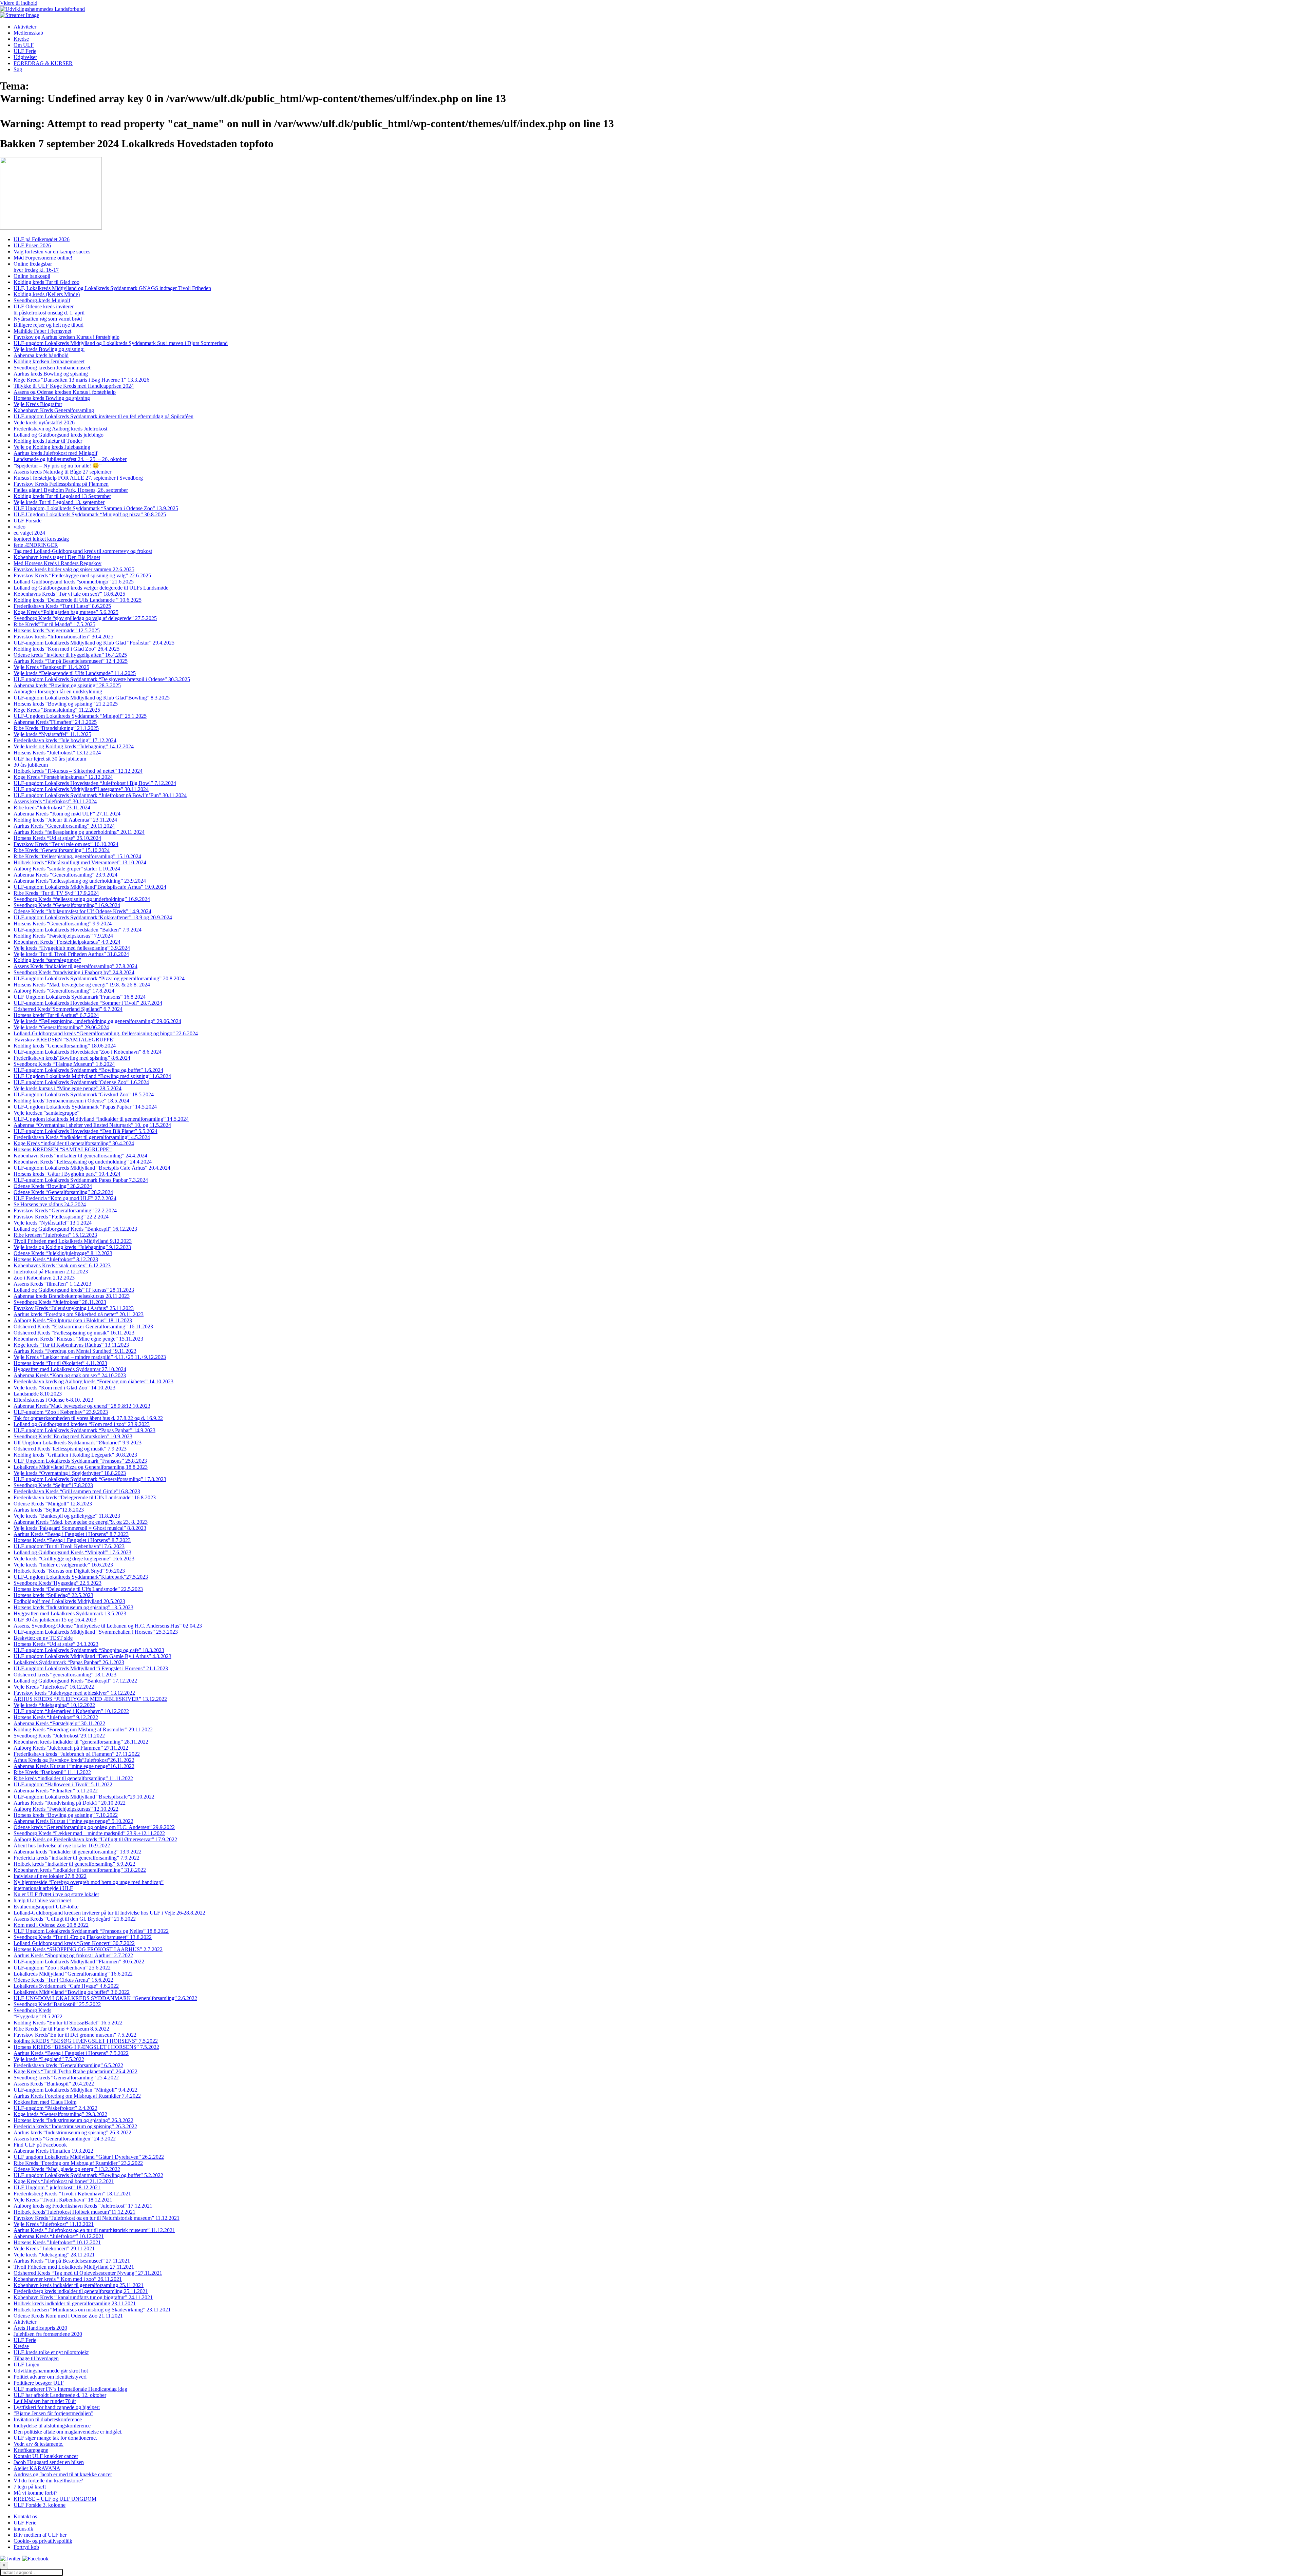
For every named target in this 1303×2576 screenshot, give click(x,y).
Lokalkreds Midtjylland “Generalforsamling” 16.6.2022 (73, 1974)
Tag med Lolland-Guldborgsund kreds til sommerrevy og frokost (83, 551)
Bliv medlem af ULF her (40, 2535)
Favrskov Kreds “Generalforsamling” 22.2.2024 (65, 1210)
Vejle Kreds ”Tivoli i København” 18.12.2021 (63, 2200)
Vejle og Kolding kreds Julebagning (52, 447)
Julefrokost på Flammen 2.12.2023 (51, 1272)
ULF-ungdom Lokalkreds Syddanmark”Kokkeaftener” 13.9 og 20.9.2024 (93, 917)
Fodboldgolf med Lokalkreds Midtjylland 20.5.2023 (69, 1601)
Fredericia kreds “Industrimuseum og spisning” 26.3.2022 (75, 2126)
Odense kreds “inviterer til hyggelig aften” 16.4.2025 (70, 655)
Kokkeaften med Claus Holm (45, 2102)
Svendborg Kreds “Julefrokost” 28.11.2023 (60, 1302)
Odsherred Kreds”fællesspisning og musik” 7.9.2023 (70, 1449)
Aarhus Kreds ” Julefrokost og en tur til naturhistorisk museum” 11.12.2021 (94, 2230)
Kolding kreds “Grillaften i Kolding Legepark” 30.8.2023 (75, 1455)
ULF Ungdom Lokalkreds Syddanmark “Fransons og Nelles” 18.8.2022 (91, 1931)
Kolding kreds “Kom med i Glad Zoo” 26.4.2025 (67, 649)
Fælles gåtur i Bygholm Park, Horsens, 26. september (71, 490)
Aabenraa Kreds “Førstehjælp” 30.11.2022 (59, 1723)
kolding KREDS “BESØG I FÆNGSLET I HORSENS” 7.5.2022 (86, 2041)
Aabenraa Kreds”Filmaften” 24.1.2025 (55, 722)
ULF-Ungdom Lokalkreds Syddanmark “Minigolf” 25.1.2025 (80, 716)
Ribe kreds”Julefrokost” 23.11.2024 (52, 808)
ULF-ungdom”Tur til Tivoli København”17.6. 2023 (69, 1546)
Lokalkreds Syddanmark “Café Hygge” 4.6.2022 (66, 1986)
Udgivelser (25, 57)
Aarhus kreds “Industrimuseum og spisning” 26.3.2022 (72, 2132)
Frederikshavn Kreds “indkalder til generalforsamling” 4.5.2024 (82, 1137)
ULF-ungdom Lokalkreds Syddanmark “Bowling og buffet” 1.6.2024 (88, 1070)
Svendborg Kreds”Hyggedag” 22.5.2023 (58, 1583)
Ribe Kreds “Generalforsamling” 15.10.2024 (62, 850)
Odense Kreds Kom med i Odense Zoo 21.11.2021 (68, 2316)
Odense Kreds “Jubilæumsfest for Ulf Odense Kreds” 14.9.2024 (82, 911)
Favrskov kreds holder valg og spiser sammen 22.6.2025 (74, 569)
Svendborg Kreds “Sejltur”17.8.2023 (53, 1485)
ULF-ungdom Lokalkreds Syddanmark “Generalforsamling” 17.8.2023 (90, 1479)
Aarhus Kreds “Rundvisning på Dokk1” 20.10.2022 (70, 1803)
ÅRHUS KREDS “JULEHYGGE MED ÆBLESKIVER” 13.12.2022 (90, 1699)
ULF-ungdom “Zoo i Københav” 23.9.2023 (61, 1412)
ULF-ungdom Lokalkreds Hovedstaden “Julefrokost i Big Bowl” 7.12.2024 (95, 783)
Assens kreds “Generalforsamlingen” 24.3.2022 (65, 2139)
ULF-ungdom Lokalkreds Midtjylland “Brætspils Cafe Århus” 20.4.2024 (92, 1168)
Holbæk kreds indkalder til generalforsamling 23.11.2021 (75, 2303)
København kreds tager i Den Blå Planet (57, 557)
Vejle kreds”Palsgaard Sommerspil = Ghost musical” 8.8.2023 (80, 1528)
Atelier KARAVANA (37, 2468)
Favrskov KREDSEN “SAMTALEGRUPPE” (64, 1040)
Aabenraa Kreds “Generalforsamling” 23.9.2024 (65, 875)
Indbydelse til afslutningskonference (52, 2426)
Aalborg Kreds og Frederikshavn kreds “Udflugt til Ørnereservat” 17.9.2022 (95, 1839)
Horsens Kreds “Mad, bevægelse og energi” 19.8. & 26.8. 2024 (82, 985)
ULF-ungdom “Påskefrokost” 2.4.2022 (55, 2108)
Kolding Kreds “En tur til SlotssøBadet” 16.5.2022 (68, 2023)
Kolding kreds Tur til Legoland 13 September (62, 496)
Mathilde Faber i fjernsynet (42, 331)
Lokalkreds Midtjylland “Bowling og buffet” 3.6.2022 (72, 1992)
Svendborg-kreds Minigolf (42, 300)
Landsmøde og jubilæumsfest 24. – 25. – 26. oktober (70, 459)
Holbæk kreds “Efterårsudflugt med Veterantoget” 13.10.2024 (80, 862)
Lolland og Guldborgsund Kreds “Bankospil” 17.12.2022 (75, 1681)
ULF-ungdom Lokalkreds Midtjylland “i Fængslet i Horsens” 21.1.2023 (91, 1668)
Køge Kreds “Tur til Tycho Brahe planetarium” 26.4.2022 (75, 2071)
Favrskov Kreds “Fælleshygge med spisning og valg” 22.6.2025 (82, 575)
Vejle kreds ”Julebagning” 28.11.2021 (54, 2255)
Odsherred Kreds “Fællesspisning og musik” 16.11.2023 (74, 1333)
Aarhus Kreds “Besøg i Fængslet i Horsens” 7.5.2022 (71, 2053)
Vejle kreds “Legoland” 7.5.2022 (49, 2059)
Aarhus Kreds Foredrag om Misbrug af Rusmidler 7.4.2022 (77, 2096)
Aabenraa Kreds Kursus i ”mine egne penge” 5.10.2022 (73, 1821)
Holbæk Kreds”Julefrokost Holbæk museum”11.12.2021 (74, 2212)
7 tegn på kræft (30, 2487)
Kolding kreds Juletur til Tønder (48, 441)
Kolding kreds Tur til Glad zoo (46, 282)
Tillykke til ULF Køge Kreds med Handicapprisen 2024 (74, 386)
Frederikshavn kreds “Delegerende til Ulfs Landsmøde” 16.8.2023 (85, 1497)
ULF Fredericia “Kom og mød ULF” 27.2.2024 (65, 1198)
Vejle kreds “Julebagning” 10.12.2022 (54, 1705)
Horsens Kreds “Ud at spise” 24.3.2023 (56, 1644)
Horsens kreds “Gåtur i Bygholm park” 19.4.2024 (67, 1174)
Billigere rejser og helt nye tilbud (49, 325)
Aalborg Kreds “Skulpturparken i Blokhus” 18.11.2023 (73, 1320)
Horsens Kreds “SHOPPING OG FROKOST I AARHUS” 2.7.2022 (88, 1949)
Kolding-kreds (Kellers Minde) (47, 294)
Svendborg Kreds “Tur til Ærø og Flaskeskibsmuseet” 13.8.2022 (83, 1937)
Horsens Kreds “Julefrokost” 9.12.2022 (56, 1717)
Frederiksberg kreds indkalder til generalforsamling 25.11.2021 (81, 2291)
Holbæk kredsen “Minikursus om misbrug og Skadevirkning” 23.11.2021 (92, 2310)
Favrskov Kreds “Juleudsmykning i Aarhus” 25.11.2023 (74, 1308)
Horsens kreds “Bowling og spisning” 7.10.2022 (66, 1815)
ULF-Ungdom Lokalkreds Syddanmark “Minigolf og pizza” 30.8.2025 (90, 514)
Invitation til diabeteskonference (48, 2419)
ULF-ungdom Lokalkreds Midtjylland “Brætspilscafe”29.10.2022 (84, 1797)
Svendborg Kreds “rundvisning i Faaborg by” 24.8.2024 (74, 972)
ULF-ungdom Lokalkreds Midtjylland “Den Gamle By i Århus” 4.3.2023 (92, 1656)
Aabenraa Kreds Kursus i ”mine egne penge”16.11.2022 (74, 1766)
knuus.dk (23, 2529)
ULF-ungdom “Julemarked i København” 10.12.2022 (71, 1711)
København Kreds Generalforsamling (54, 410)
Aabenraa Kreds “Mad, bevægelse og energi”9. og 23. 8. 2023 (81, 1522)
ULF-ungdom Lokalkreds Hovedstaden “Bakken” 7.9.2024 (78, 930)
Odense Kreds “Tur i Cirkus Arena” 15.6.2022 (63, 1980)
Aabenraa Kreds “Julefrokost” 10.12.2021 (59, 2236)
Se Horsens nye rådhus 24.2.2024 (50, 1204)
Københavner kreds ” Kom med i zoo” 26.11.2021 (68, 2279)
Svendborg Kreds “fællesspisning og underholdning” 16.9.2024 (82, 899)
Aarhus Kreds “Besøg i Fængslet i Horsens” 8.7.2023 (71, 1534)
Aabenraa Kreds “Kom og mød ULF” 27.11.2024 (67, 814)
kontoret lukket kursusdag (41, 539)
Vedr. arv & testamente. (39, 2444)
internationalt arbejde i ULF (43, 1888)
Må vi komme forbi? (35, 2493)
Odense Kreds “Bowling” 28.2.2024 (53, 1186)
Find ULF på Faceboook (40, 2145)
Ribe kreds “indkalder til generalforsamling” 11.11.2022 (73, 1778)
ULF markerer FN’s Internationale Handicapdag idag (70, 2389)
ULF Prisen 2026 (32, 245)
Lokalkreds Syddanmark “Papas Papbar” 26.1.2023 (69, 1662)
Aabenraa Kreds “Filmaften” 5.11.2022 (56, 1791)
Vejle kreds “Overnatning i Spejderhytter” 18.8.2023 (70, 1473)
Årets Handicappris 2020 (40, 2328)
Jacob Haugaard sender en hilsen (49, 2462)
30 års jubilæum (31, 765)
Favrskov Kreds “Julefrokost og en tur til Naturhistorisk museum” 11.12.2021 (97, 2218)
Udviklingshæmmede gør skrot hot (51, 2371)
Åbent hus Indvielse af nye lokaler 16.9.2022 (62, 1846)
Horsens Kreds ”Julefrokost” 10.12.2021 (57, 2242)
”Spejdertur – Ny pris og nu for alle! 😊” (58, 466)
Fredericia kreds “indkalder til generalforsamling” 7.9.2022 (77, 1858)
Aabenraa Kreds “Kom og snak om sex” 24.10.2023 (70, 1375)
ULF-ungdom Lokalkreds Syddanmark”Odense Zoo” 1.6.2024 (81, 1082)
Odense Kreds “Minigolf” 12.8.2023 (53, 1504)
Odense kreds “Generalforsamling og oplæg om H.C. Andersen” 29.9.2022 (94, 1827)
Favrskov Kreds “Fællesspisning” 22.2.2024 (61, 1217)
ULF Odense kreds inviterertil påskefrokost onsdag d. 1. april (49, 310)
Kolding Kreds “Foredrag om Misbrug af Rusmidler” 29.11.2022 (83, 1729)
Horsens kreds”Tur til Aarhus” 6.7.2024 (56, 1015)
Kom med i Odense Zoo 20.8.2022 (51, 1925)
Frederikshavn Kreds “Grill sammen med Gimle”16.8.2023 (77, 1491)
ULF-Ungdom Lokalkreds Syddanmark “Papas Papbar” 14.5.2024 (85, 1107)
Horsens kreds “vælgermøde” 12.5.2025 (57, 630)
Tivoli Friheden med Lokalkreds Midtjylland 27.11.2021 (74, 2267)
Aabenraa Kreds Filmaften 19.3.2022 (53, 2151)
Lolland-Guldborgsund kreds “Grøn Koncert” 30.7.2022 (74, 1943)
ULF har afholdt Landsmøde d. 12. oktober (60, 2395)
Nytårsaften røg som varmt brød (48, 319)
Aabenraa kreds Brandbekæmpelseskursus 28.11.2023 (72, 1296)
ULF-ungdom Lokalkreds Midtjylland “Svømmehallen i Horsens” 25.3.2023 (96, 1632)
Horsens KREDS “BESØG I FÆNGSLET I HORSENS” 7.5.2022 (86, 2047)
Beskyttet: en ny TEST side (43, 1638)
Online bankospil (32, 276)
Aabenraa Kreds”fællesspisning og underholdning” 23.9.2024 (80, 881)
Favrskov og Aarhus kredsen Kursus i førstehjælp (67, 337)
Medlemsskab (28, 33)
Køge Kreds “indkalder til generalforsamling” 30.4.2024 (74, 1143)
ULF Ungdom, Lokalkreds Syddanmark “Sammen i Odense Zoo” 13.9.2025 (96, 508)
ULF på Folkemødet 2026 (42, 239)
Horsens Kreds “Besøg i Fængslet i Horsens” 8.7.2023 (72, 1540)
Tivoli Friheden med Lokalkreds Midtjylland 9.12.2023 (73, 1241)
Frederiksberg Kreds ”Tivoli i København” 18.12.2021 (72, 2194)
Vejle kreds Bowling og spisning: (49, 349)
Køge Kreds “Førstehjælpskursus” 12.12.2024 (63, 777)
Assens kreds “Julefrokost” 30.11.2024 (55, 801)
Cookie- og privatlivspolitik (43, 2541)
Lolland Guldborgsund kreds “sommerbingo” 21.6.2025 (74, 582)
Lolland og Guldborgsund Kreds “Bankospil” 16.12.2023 (75, 1229)
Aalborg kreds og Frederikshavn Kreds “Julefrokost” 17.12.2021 (83, 2206)
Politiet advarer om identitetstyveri (50, 2377)
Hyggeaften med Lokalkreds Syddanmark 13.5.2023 (70, 1613)
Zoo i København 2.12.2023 (44, 1278)
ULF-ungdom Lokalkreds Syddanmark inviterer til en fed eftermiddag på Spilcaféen (103, 416)
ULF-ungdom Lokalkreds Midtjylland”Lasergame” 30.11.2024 (81, 789)
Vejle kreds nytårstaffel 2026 (44, 422)
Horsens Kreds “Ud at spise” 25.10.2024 (57, 838)
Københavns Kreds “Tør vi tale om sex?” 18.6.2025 (69, 594)
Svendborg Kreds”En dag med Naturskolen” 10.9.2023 (73, 1436)
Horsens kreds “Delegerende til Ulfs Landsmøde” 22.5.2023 (78, 1589)
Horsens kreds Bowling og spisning (52, 398)
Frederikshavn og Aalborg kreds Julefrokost (60, 429)
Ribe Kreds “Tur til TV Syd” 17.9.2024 (56, 893)
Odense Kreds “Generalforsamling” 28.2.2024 (63, 1192)
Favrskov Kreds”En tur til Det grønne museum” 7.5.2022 (75, 2035)
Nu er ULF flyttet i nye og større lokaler (56, 1894)
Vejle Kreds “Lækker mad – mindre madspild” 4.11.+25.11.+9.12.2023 (90, 1357)
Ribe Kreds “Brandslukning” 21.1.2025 (56, 728)
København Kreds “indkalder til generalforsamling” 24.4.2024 (80, 1156)
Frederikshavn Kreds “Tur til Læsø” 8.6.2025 (62, 606)
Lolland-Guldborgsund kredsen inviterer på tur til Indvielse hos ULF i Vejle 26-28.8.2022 (109, 1913)
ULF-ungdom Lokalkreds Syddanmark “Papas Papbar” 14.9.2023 (84, 1430)
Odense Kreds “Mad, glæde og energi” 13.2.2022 (67, 2169)
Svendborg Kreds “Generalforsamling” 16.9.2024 (67, 905)
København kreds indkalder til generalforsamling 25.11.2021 (79, 2285)
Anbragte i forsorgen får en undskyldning (58, 691)
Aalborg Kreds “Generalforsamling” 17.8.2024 (64, 991)
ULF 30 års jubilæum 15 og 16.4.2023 (55, 1620)
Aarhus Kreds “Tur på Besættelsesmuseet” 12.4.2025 (71, 661)
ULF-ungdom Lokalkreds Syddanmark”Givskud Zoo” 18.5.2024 (84, 1094)
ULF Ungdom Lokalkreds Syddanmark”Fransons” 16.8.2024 (80, 997)
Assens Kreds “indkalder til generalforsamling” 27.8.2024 (75, 966)
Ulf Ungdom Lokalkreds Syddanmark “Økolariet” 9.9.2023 (78, 1443)
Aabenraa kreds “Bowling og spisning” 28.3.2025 (67, 685)
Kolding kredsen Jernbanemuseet (49, 361)
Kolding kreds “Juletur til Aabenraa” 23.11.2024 (65, 820)
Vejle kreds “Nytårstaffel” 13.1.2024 (53, 1223)
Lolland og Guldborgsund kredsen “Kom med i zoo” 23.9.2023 (82, 1424)
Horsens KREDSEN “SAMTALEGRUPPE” (63, 1149)
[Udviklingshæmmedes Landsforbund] (42, 9)
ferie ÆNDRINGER (36, 545)
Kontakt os (25, 2516)
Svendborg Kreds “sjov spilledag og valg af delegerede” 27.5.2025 (85, 618)
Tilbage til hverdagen (36, 2358)
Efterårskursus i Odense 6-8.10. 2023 (53, 1400)
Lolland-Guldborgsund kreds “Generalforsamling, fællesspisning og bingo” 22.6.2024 (106, 1033)
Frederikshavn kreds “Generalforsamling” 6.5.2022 (68, 2065)
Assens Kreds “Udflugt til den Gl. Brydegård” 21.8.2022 (75, 1919)
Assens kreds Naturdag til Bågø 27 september (62, 472)
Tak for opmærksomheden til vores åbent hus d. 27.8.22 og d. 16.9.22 (88, 1418)
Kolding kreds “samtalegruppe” (47, 960)
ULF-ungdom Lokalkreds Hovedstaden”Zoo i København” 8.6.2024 (88, 1052)
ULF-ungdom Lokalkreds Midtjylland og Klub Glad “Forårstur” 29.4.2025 (94, 643)
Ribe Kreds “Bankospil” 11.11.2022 (52, 1772)
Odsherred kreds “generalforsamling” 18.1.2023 (65, 1675)
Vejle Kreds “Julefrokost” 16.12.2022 (54, 1687)
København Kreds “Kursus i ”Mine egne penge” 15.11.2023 (78, 1339)
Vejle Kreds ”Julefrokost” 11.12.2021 (54, 2224)
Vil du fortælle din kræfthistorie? (48, 2481)
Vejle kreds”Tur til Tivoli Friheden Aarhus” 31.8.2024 (71, 954)
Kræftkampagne (31, 2450)
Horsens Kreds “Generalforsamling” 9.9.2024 (63, 924)
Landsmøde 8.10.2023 (38, 1394)
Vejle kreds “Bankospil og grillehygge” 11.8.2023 (67, 1516)
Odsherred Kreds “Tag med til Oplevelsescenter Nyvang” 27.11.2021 (88, 2273)
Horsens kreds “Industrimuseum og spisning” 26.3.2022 (73, 2120)
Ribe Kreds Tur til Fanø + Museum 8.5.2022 (61, 2029)
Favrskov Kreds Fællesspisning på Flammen (61, 484)
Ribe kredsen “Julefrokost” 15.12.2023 (55, 1235)
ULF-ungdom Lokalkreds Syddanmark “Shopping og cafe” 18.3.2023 (89, 1650)
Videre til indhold (19, 3)
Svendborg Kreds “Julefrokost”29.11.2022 (59, 1736)
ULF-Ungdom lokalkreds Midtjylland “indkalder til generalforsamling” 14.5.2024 (101, 1119)
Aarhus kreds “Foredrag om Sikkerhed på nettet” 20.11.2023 (79, 1314)
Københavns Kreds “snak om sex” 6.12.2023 (62, 1265)
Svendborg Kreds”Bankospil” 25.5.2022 (57, 2004)
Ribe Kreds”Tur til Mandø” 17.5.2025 (54, 624)
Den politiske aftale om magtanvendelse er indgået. (68, 2432)
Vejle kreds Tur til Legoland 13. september (59, 502)
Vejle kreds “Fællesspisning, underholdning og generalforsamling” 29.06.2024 (97, 1021)
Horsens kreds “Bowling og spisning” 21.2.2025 (66, 704)
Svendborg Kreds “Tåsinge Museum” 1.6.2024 (64, 1064)
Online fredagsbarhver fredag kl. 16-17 (36, 267)
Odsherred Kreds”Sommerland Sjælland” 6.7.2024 (68, 1009)
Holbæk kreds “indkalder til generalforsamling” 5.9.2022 (74, 1864)
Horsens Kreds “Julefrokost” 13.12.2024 (57, 753)
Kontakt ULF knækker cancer (46, 2456)
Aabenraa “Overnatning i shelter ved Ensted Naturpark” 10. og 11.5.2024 (92, 1125)
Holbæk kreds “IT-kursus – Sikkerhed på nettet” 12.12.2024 (78, 771)
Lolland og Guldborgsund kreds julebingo (59, 435)
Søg (18, 69)
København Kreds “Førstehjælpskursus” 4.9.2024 (67, 942)
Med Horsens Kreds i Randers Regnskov (58, 563)
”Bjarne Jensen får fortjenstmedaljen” (53, 2413)
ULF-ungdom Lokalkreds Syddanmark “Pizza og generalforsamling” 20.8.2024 (99, 978)
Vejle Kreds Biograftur (38, 404)
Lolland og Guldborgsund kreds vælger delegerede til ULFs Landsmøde (91, 588)
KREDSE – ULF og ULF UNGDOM (55, 2499)
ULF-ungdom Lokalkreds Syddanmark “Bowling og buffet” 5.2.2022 (88, 2175)
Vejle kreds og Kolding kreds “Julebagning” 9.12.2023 (72, 1247)
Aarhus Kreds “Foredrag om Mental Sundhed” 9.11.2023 (75, 1351)
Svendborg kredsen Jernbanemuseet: (53, 368)
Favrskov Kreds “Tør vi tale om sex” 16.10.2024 (66, 844)
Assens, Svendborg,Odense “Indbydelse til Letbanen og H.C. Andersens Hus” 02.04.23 (108, 1626)
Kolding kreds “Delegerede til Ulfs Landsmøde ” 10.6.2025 (78, 600)
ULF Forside (27, 521)
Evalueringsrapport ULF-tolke (46, 1907)
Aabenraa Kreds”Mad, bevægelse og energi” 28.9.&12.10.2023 (82, 1406)
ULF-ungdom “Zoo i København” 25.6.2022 (62, 1968)
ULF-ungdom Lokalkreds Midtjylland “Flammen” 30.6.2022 (79, 1962)
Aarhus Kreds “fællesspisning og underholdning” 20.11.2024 (79, 832)
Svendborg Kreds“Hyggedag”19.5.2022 (38, 2013)
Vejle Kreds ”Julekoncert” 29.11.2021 (54, 2248)
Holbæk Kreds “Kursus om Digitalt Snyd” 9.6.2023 (69, 1571)
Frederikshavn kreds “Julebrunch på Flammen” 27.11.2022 (77, 1754)
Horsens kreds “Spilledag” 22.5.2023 (53, 1595)
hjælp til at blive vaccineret (42, 1900)
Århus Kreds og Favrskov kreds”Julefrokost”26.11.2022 (74, 1760)
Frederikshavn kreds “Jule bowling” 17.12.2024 (65, 740)
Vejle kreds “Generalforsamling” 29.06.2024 (61, 1027)
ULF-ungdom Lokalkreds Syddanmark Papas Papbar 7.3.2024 (81, 1180)
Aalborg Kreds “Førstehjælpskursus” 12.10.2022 (66, 1809)
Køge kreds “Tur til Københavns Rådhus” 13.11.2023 (71, 1345)
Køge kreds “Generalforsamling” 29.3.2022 (60, 2114)
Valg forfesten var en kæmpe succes (52, 252)
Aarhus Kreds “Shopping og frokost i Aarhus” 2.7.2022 (73, 1955)
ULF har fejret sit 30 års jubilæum (50, 759)
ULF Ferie (25, 51)
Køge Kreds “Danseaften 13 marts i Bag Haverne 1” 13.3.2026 (81, 380)
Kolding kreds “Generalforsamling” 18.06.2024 (65, 1046)
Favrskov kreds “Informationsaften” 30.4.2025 (63, 637)
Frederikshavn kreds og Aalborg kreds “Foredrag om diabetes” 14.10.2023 (93, 1381)
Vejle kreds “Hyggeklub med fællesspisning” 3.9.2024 (72, 948)
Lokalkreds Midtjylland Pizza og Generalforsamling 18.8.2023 (81, 1467)
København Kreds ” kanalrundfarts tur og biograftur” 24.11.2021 (83, 2297)
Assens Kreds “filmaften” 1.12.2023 (52, 1284)
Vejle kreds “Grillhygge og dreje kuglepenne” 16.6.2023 (74, 1559)
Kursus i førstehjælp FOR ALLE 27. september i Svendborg (78, 478)
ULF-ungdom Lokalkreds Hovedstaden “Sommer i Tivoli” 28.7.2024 (88, 1003)
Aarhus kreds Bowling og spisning (51, 374)
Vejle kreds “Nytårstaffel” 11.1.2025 (52, 734)
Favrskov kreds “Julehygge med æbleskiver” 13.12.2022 (74, 1693)
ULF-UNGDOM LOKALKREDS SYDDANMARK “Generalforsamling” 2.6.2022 (105, 1998)
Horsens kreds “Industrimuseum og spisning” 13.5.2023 (73, 1607)
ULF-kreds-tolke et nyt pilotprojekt (51, 2352)
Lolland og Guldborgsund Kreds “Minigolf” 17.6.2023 (72, 1552)
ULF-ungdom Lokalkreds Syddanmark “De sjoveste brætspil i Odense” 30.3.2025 (102, 679)
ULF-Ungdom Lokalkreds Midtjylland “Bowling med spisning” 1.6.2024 (92, 1076)
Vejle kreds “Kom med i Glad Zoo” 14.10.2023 (64, 1388)
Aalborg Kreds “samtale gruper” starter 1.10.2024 (67, 869)
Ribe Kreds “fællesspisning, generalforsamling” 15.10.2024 (77, 856)
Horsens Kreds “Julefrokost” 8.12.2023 (56, 1259)
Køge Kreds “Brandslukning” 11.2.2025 (57, 710)
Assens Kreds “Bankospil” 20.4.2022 (54, 2084)
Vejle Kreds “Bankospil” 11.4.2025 (51, 667)
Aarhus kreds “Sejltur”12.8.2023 (49, 1510)
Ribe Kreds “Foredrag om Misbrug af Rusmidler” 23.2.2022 (78, 2163)
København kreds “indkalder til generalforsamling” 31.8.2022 (80, 1870)
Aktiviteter (25, 27)
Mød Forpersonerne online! (43, 258)
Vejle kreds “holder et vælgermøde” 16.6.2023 (63, 1565)
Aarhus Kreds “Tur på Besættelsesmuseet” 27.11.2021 (72, 2261)
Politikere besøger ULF (39, 2383)
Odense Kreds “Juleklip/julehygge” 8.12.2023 (63, 1253)
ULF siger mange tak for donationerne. (55, 2438)
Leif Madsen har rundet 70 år (45, 2401)
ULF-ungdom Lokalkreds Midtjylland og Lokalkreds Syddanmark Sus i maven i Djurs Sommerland (121, 343)
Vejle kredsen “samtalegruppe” (46, 1113)
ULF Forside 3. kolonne (40, 2505)
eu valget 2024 (29, 533)
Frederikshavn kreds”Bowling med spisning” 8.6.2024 (72, 1058)
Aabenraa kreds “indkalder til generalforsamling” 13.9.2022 (78, 1852)
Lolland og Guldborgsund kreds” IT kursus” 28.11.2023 (74, 1290)
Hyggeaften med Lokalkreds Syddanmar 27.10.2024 (70, 1369)
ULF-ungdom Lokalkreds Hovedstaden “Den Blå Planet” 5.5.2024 (86, 1131)
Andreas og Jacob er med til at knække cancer (63, 2474)
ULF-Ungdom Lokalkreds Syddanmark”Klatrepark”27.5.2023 (81, 1577)
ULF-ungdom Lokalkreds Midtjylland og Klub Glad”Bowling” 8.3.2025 (92, 698)
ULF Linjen (26, 2364)
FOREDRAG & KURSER (43, 63)
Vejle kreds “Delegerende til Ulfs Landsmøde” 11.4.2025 (75, 673)
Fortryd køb (26, 2547)
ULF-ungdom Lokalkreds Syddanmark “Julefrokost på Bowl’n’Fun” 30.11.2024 (100, 795)
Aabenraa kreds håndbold (41, 355)
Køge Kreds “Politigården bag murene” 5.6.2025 (66, 612)
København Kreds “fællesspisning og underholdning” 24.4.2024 (83, 1162)
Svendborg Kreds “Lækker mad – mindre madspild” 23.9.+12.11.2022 (89, 1833)
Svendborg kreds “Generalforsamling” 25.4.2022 (66, 2078)
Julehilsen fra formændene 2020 (48, 2334)
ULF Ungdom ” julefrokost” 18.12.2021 (57, 2187)
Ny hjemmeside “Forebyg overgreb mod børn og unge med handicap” (89, 1882)
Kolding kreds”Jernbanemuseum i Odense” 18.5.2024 (71, 1101)
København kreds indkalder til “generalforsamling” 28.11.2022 (81, 1742)
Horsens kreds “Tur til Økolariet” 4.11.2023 (60, 1363)
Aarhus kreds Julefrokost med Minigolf (55, 453)
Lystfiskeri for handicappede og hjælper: (57, 2407)
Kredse (21, 39)
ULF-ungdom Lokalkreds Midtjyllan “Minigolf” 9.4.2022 (75, 2090)
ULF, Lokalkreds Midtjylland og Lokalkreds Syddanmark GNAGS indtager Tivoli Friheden (112, 288)
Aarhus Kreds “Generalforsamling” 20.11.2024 (64, 826)
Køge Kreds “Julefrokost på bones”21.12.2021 (64, 2181)
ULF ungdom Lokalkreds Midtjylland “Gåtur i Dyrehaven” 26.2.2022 (89, 2157)
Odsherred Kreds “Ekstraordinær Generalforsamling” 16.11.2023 (83, 1327)
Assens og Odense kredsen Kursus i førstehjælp (65, 392)
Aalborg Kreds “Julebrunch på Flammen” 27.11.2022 (71, 1748)
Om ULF (24, 45)
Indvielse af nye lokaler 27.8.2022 (50, 1876)
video (20, 527)
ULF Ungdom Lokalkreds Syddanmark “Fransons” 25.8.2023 (80, 1461)
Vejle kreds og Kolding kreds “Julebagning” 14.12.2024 (74, 746)
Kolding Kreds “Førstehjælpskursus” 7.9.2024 (63, 936)
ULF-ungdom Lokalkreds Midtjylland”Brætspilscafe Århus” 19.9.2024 (90, 887)
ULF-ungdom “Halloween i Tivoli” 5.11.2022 (63, 1784)
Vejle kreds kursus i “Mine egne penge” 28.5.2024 (68, 1088)
